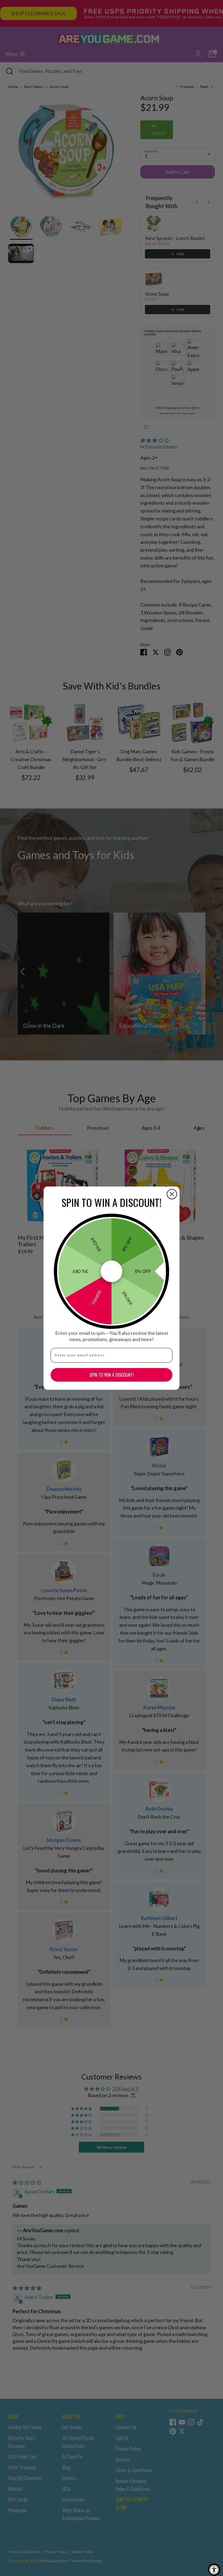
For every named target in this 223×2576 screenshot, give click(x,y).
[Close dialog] (172, 1194)
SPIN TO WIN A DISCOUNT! (112, 1375)
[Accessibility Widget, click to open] (214, 2570)
